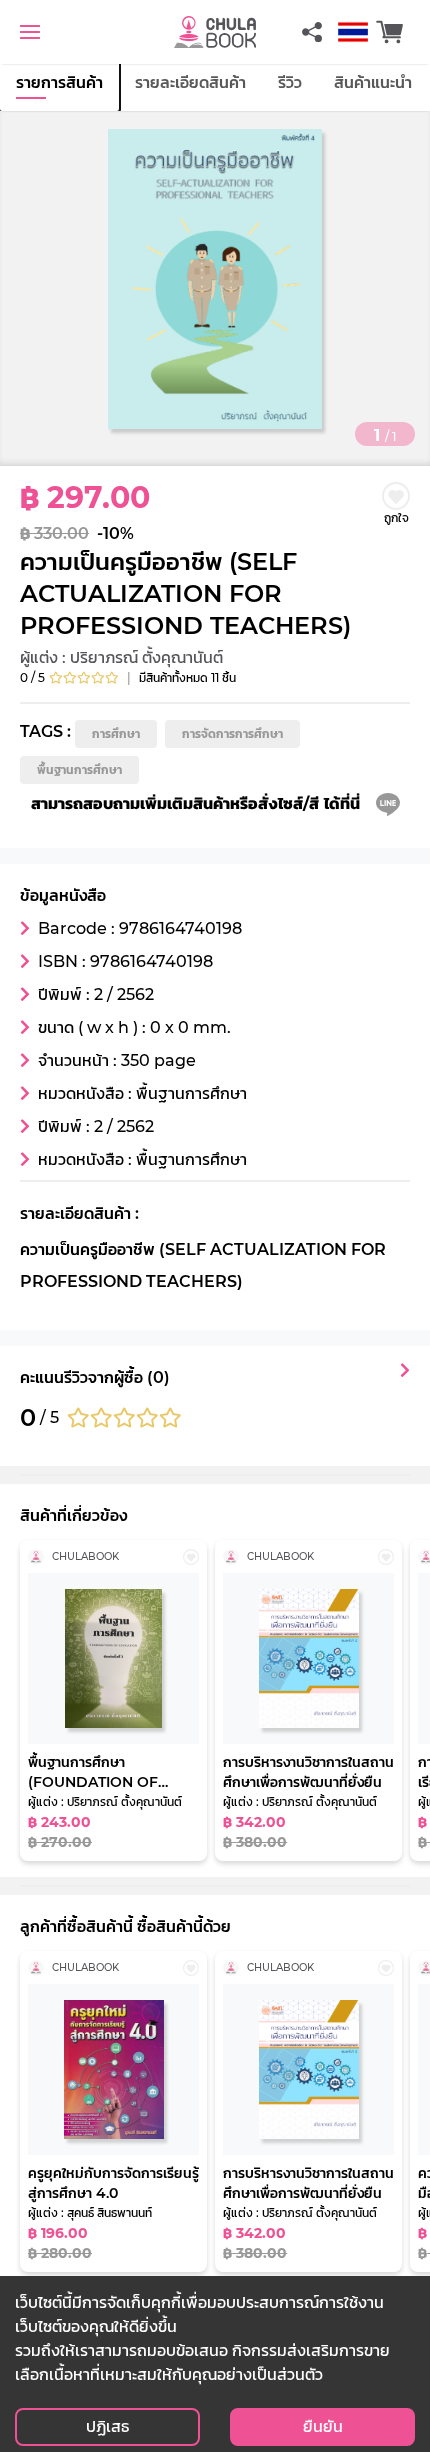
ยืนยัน (323, 2426)
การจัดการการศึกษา (232, 733)
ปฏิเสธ (107, 2426)
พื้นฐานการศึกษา (79, 769)
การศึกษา (116, 733)
